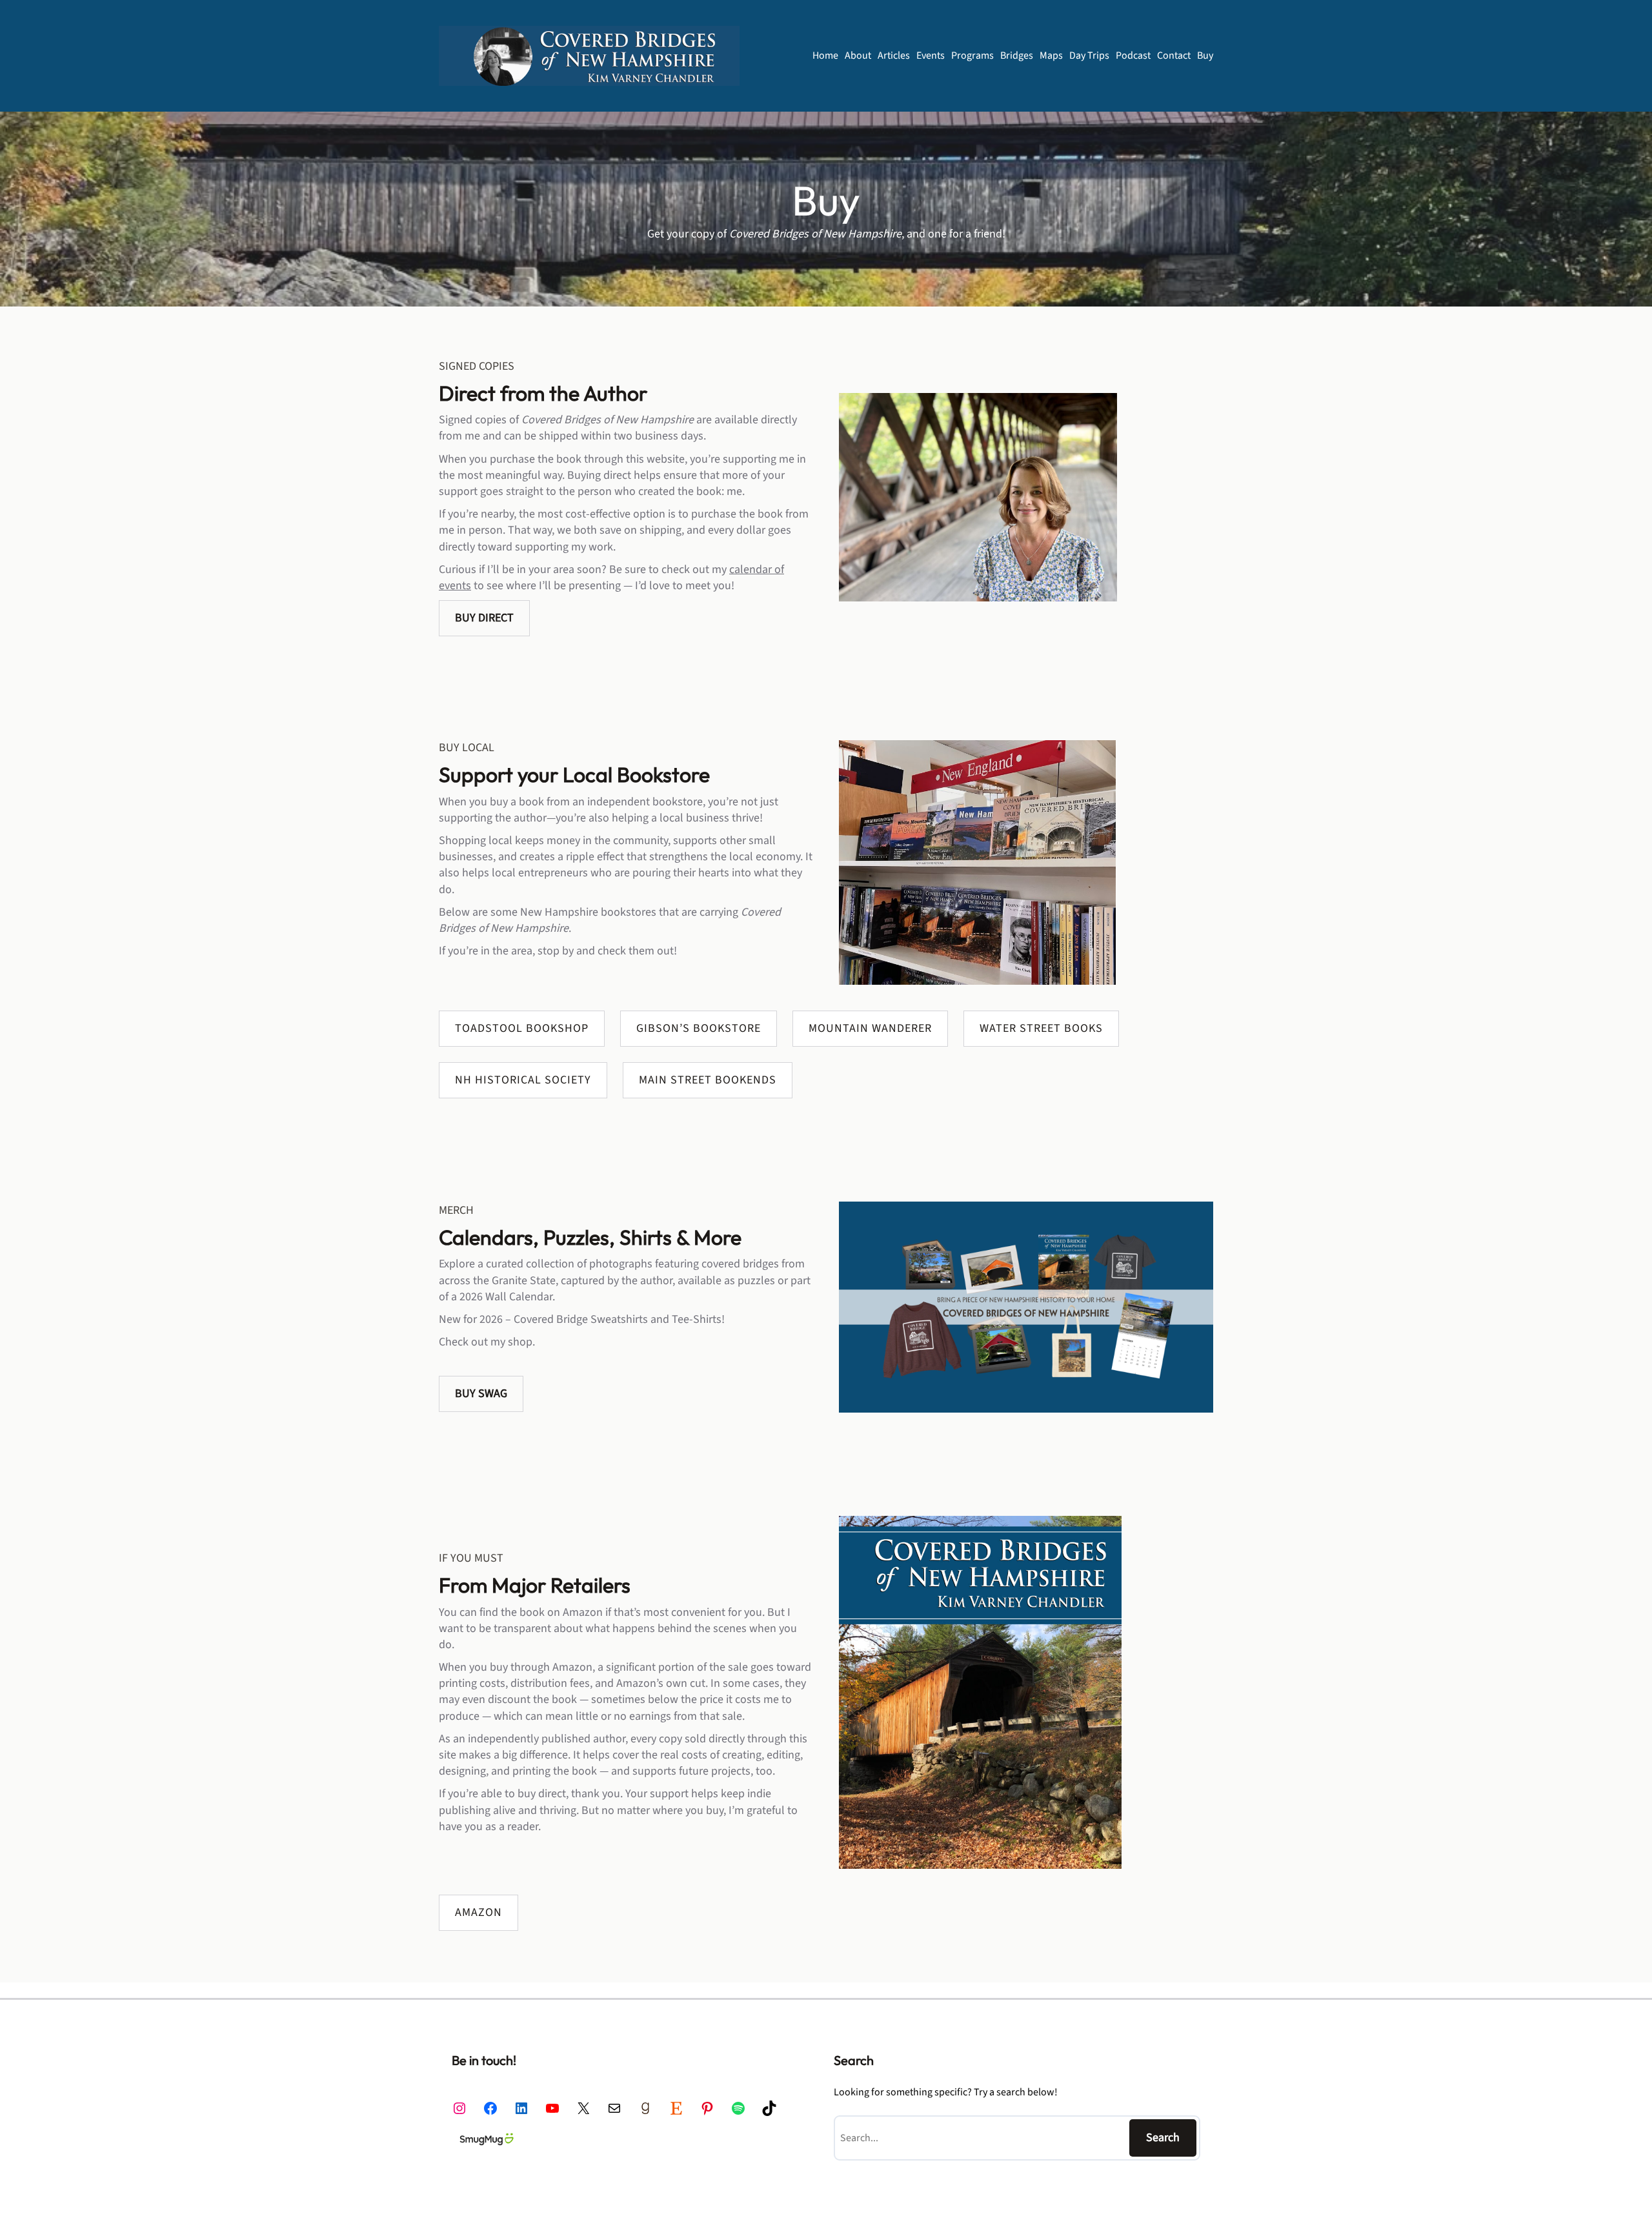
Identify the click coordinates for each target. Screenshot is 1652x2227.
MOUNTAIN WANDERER (870, 1028)
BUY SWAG (481, 1394)
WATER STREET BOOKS (1041, 1028)
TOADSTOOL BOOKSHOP (522, 1028)
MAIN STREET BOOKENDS (708, 1080)
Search (1163, 2138)
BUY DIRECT (484, 618)
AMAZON (478, 1912)
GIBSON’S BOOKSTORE (699, 1028)
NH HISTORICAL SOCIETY (523, 1080)
